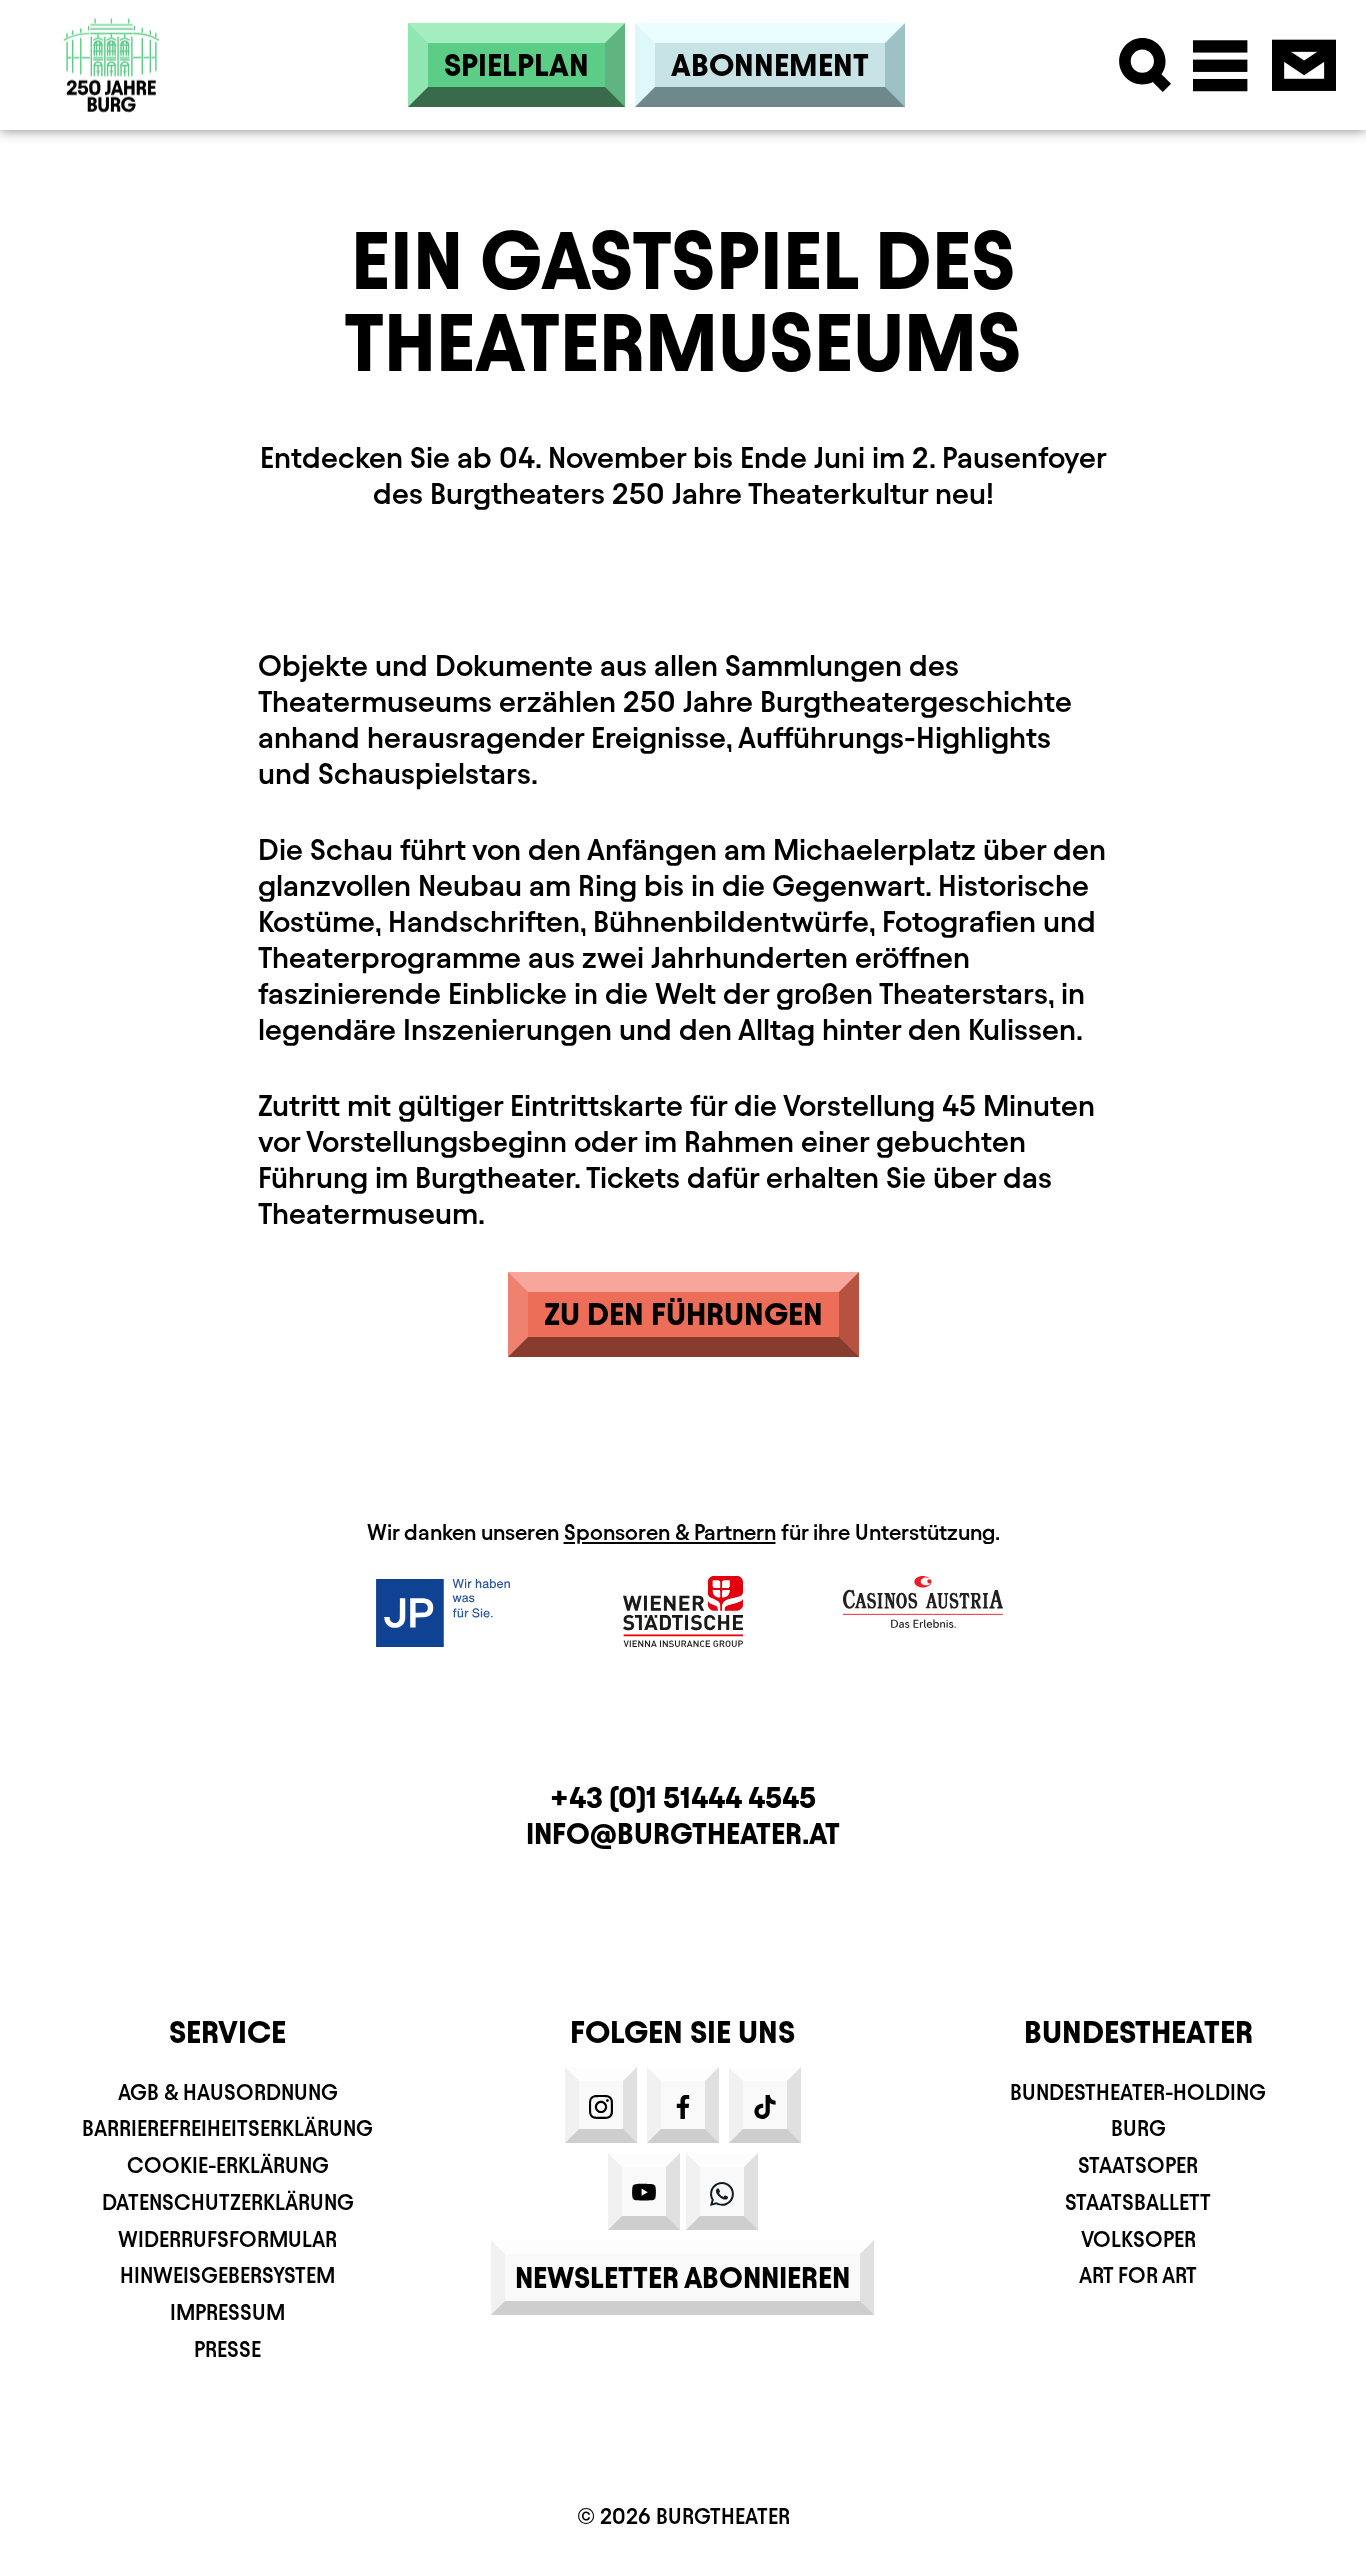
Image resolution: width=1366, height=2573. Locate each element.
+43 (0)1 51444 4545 (683, 1797)
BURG (1138, 2128)
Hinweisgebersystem (227, 2275)
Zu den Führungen (683, 1314)
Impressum (227, 2312)
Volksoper (1138, 2239)
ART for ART (1138, 2275)
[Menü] (1220, 65)
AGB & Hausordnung (228, 2092)
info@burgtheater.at (683, 1833)
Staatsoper (1138, 2165)
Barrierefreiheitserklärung (227, 2128)
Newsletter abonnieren (682, 2277)
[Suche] (1145, 65)
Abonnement (770, 65)
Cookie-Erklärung (228, 2165)
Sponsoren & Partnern (670, 1532)
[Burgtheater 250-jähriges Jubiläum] (112, 65)
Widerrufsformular (227, 2239)
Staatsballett (1138, 2202)
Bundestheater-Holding (1138, 2092)
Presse (227, 2349)
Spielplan (516, 65)
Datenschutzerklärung (228, 2202)
